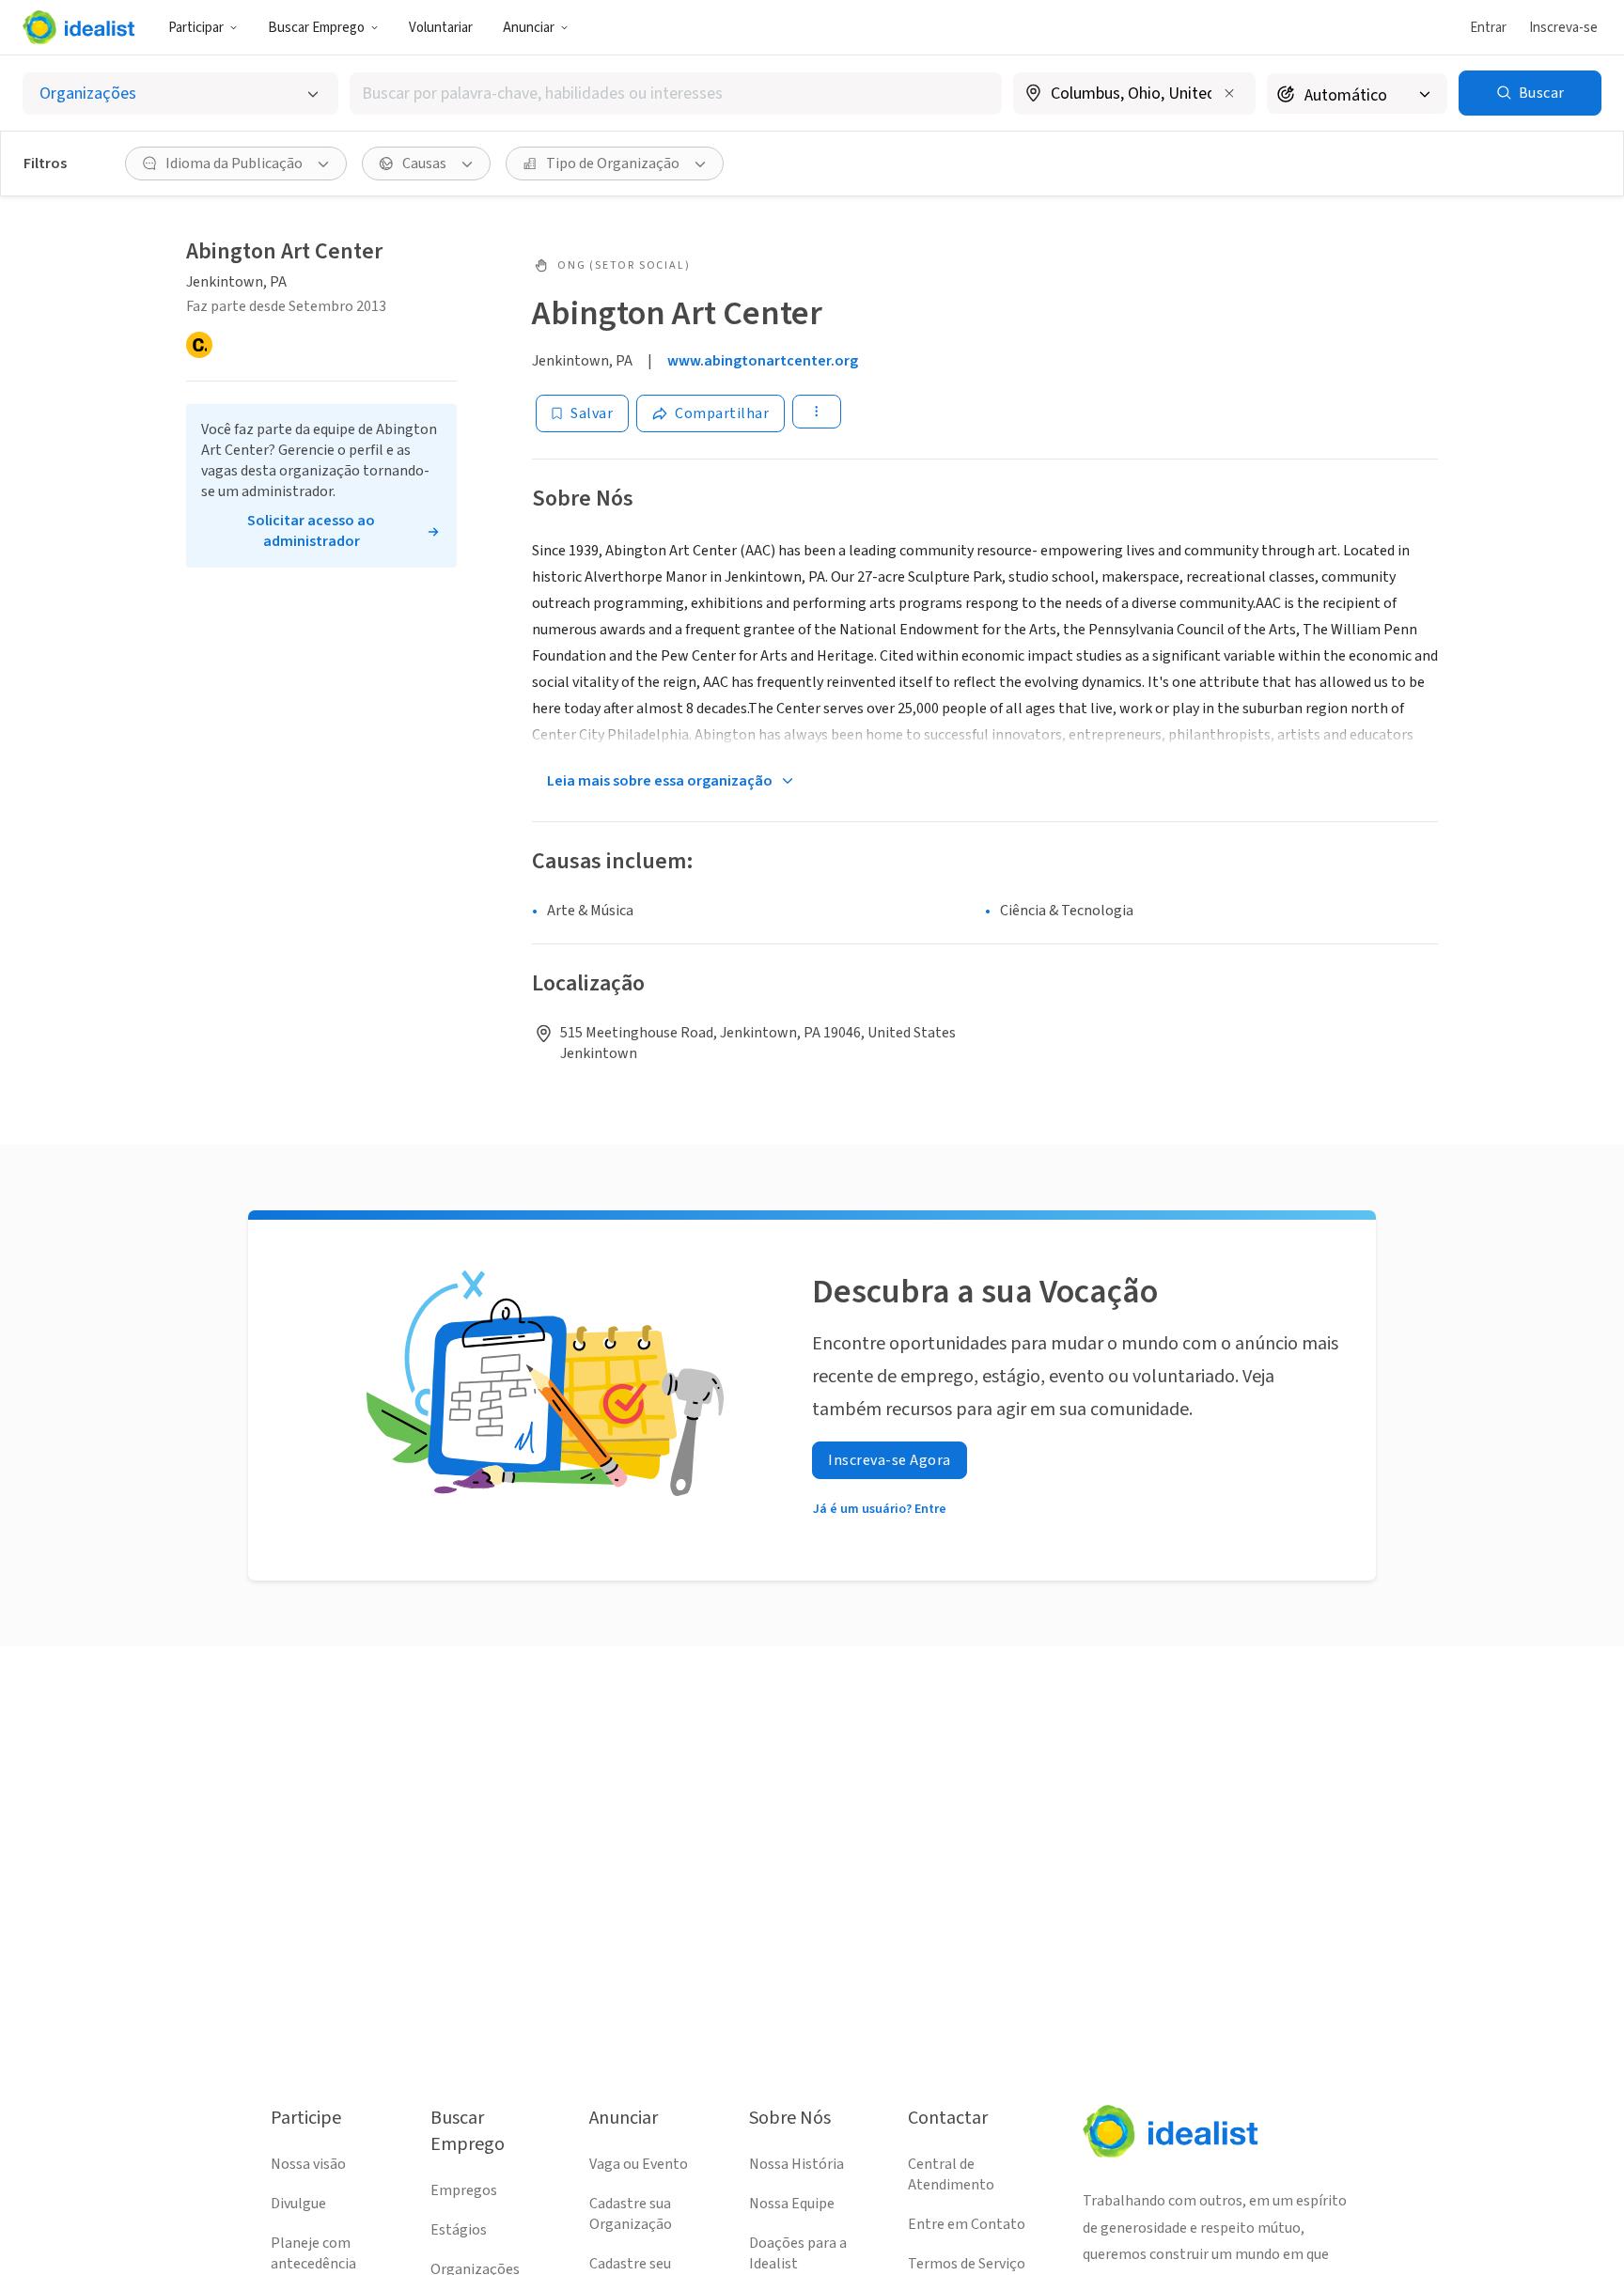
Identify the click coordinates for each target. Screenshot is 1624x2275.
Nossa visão (308, 2164)
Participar (196, 28)
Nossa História (796, 2164)
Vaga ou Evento (639, 2164)
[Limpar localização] (1229, 93)
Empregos (464, 2190)
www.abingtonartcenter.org (763, 361)
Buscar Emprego (316, 28)
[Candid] (199, 345)
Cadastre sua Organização (631, 2214)
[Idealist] (78, 27)
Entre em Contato (967, 2224)
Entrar (1488, 28)
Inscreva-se (1563, 28)
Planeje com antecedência (313, 2253)
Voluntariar (441, 28)
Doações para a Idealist (798, 2253)
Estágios (459, 2230)
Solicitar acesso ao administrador (311, 531)
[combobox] (676, 93)
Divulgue (298, 2204)
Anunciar (529, 28)
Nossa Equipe (792, 2204)
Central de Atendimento (951, 2174)
